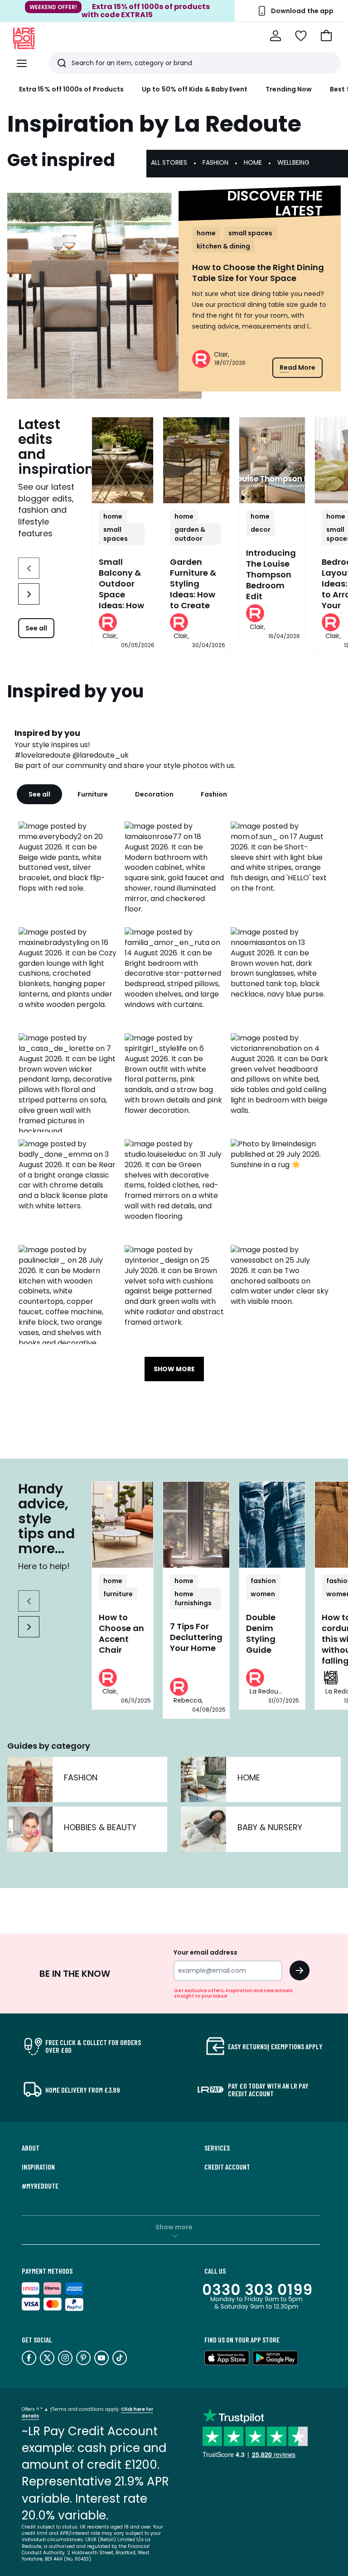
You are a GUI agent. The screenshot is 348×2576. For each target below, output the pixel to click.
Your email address (205, 1952)
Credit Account (227, 2167)
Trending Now (289, 89)
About (31, 2148)
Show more (174, 2227)
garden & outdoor (190, 534)
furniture (118, 1594)
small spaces (250, 233)
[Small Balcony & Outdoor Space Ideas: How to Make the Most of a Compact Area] (123, 460)
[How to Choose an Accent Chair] (123, 1525)
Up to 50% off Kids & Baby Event (195, 89)
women (263, 1594)
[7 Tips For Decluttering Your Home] (196, 1525)
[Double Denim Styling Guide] (272, 1525)
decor (261, 530)
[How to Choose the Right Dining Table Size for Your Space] (104, 296)
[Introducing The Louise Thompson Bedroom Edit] (272, 460)
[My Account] (275, 36)
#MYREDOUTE (40, 2186)
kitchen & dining (223, 246)
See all (36, 628)
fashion (263, 1581)
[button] (326, 36)
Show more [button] (174, 1369)
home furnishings (193, 1598)
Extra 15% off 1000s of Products (71, 89)
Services (217, 2148)
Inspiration (38, 2167)
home (206, 233)
